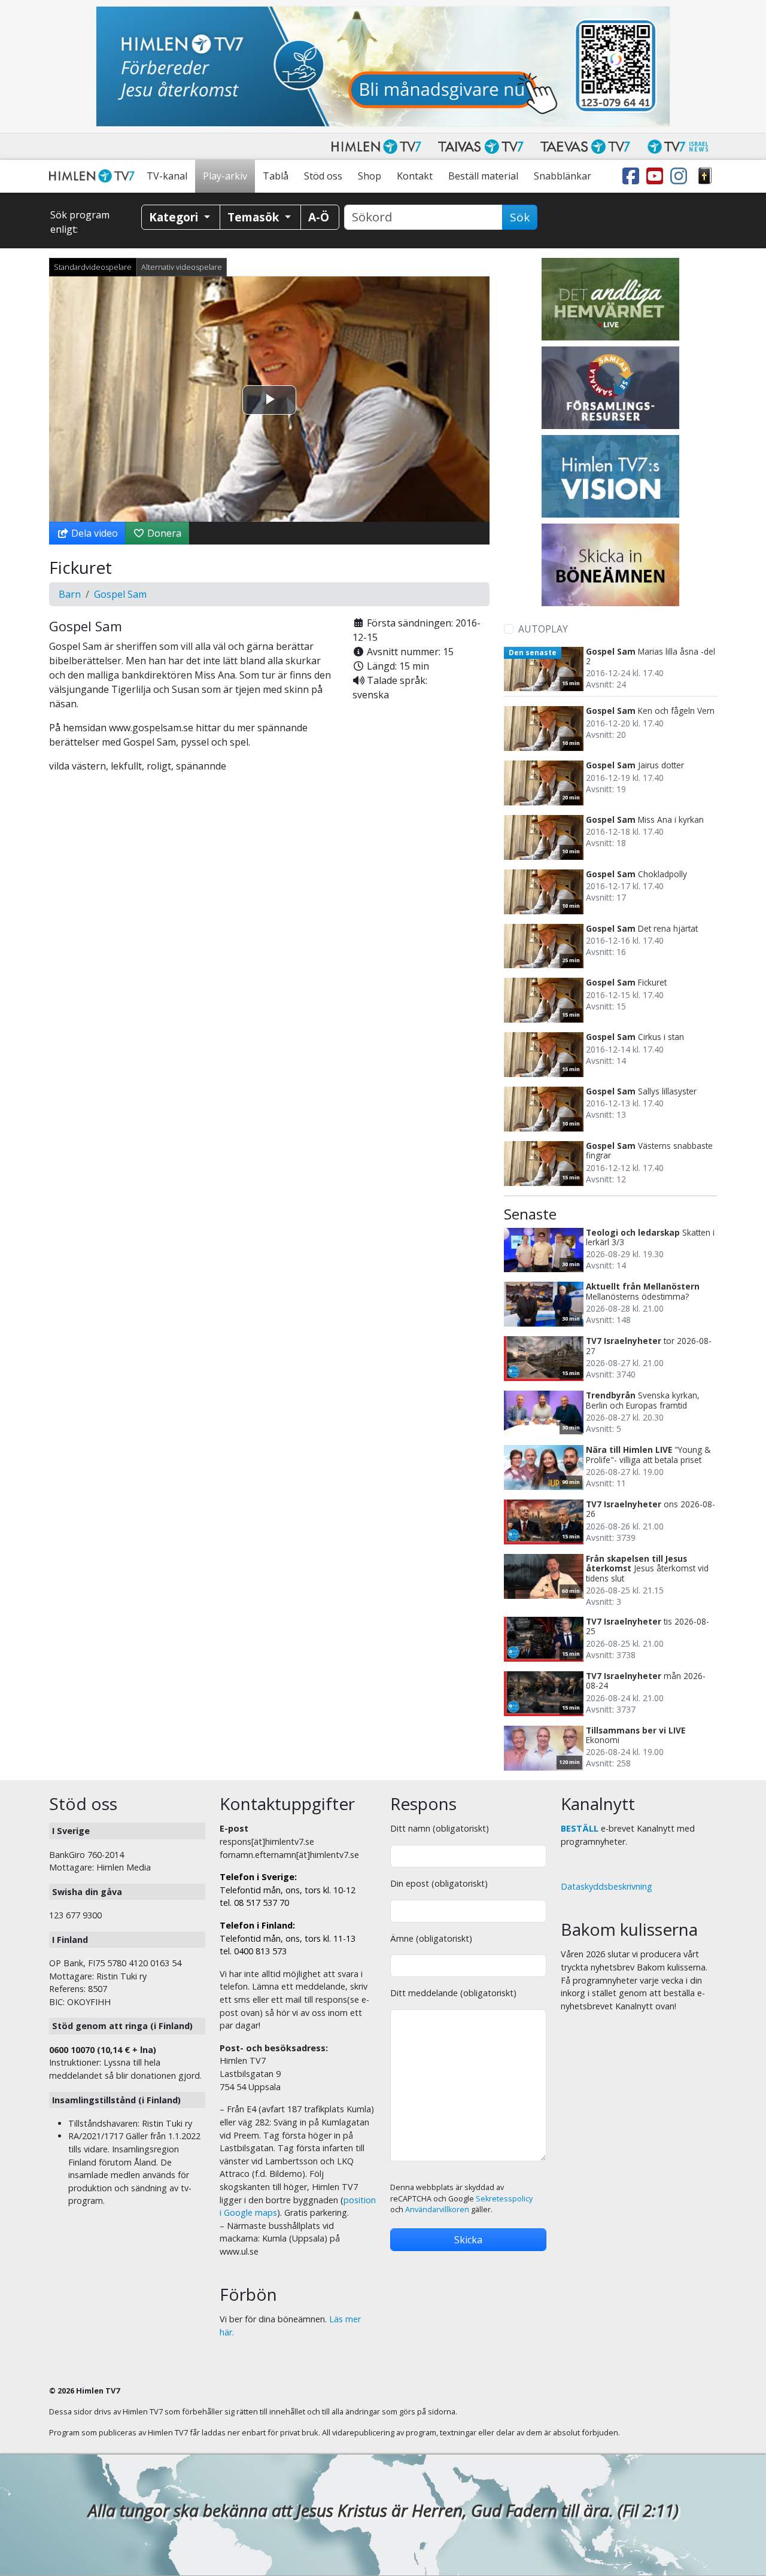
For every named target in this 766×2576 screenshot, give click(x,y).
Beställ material (483, 176)
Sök (520, 217)
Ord (705, 176)
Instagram (681, 176)
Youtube (657, 176)
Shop (370, 176)
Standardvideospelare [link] (93, 267)
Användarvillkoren (437, 2209)
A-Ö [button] (319, 217)
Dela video (93, 533)
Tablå (276, 176)
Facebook (633, 176)
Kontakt (415, 176)
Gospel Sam (120, 594)
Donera (163, 533)
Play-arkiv (225, 176)
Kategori (175, 217)
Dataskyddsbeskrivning (607, 1886)
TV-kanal (167, 176)
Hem (94, 176)
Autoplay (543, 629)
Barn (70, 594)
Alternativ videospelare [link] (182, 267)
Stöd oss (323, 176)
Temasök (255, 217)
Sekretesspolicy (504, 2199)
